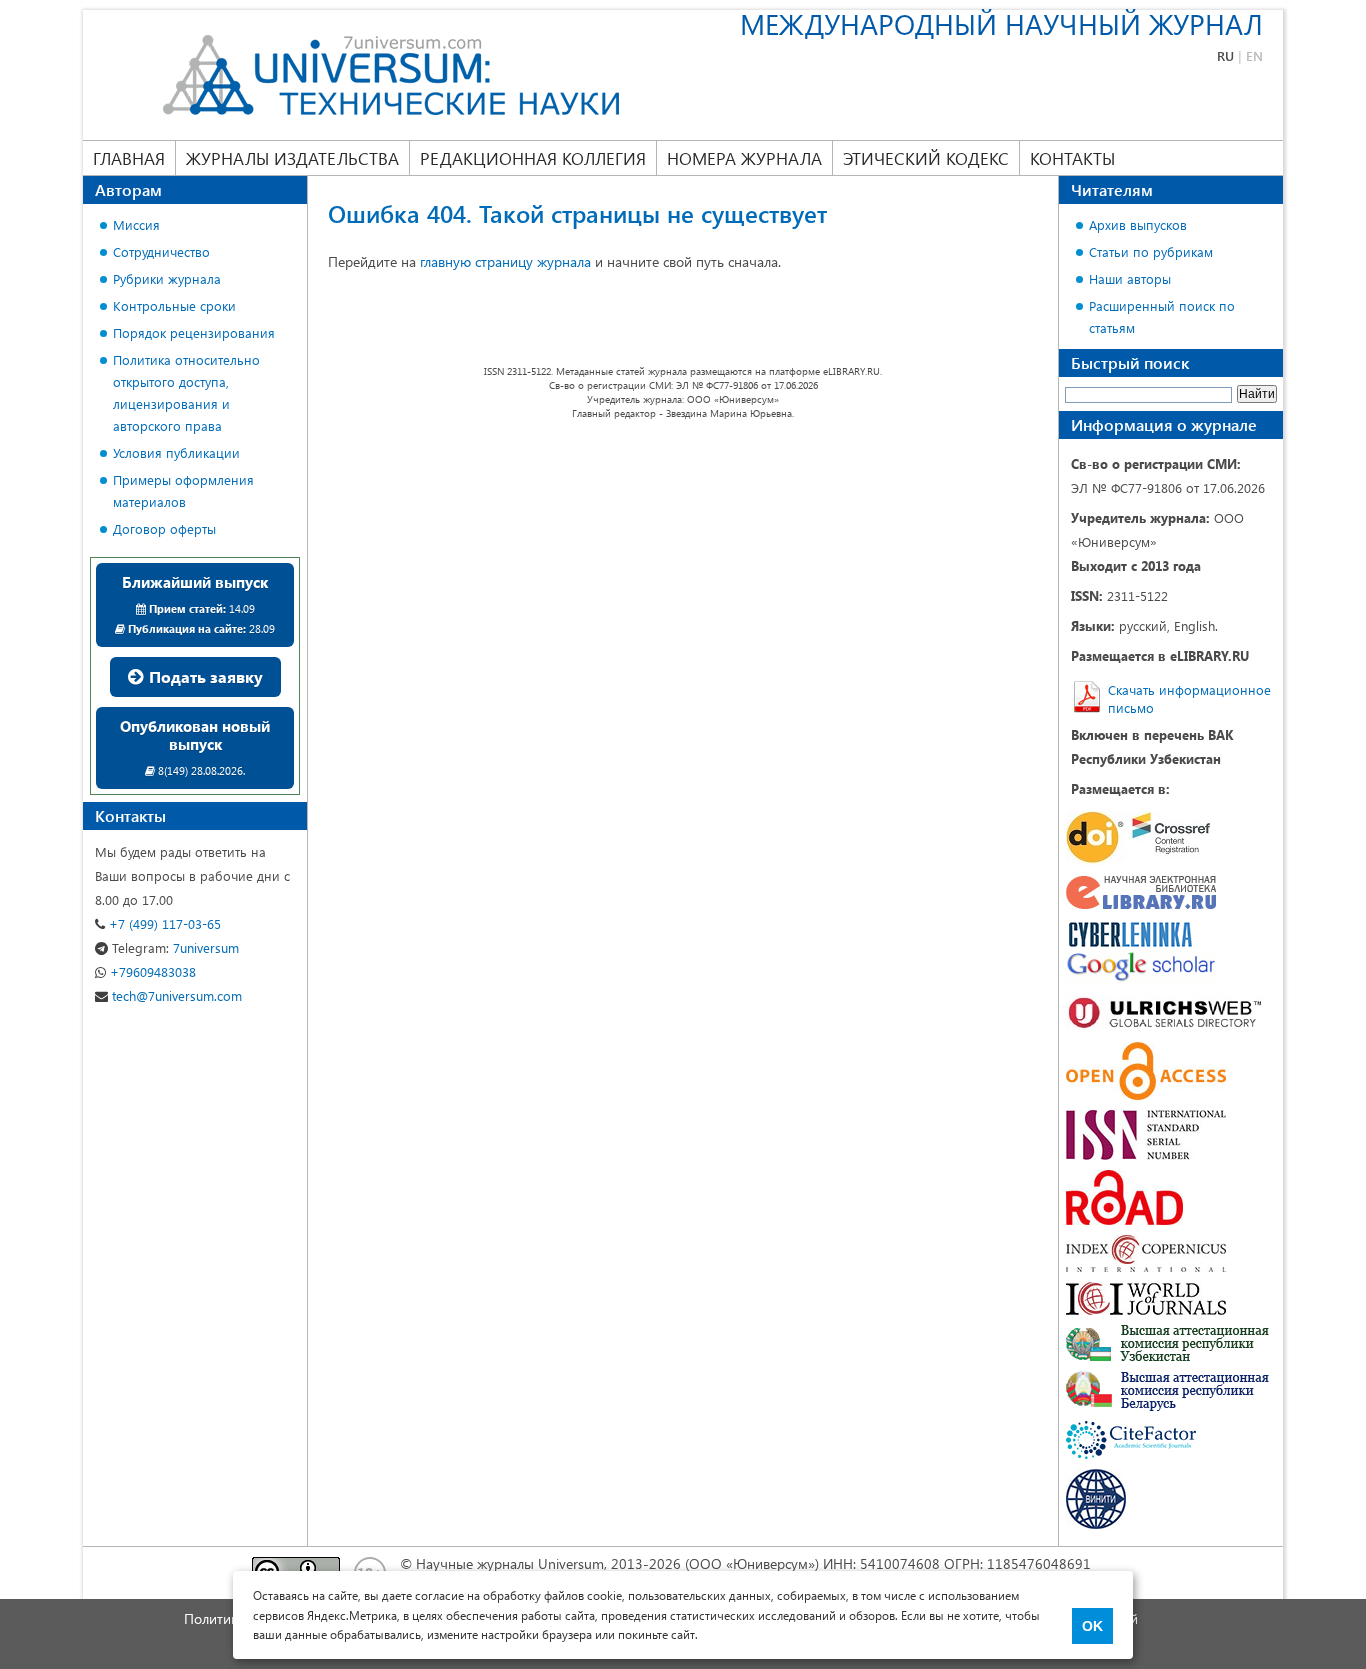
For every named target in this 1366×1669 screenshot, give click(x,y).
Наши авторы (1130, 278)
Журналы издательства (292, 158)
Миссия (136, 224)
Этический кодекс (926, 158)
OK (1092, 1626)
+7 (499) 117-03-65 (163, 923)
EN (1254, 55)
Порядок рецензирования (194, 332)
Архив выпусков (1138, 224)
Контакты (1072, 158)
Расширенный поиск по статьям (1162, 316)
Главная (129, 158)
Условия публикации (176, 452)
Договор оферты (164, 528)
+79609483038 (151, 971)
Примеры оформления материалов (183, 490)
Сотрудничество (161, 251)
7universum (175, 947)
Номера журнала (744, 158)
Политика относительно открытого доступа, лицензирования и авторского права (186, 392)
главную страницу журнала (505, 261)
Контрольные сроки (174, 305)
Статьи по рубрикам (1151, 251)
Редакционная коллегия (533, 158)
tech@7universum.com (175, 995)
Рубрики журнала (167, 278)
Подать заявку (204, 676)
